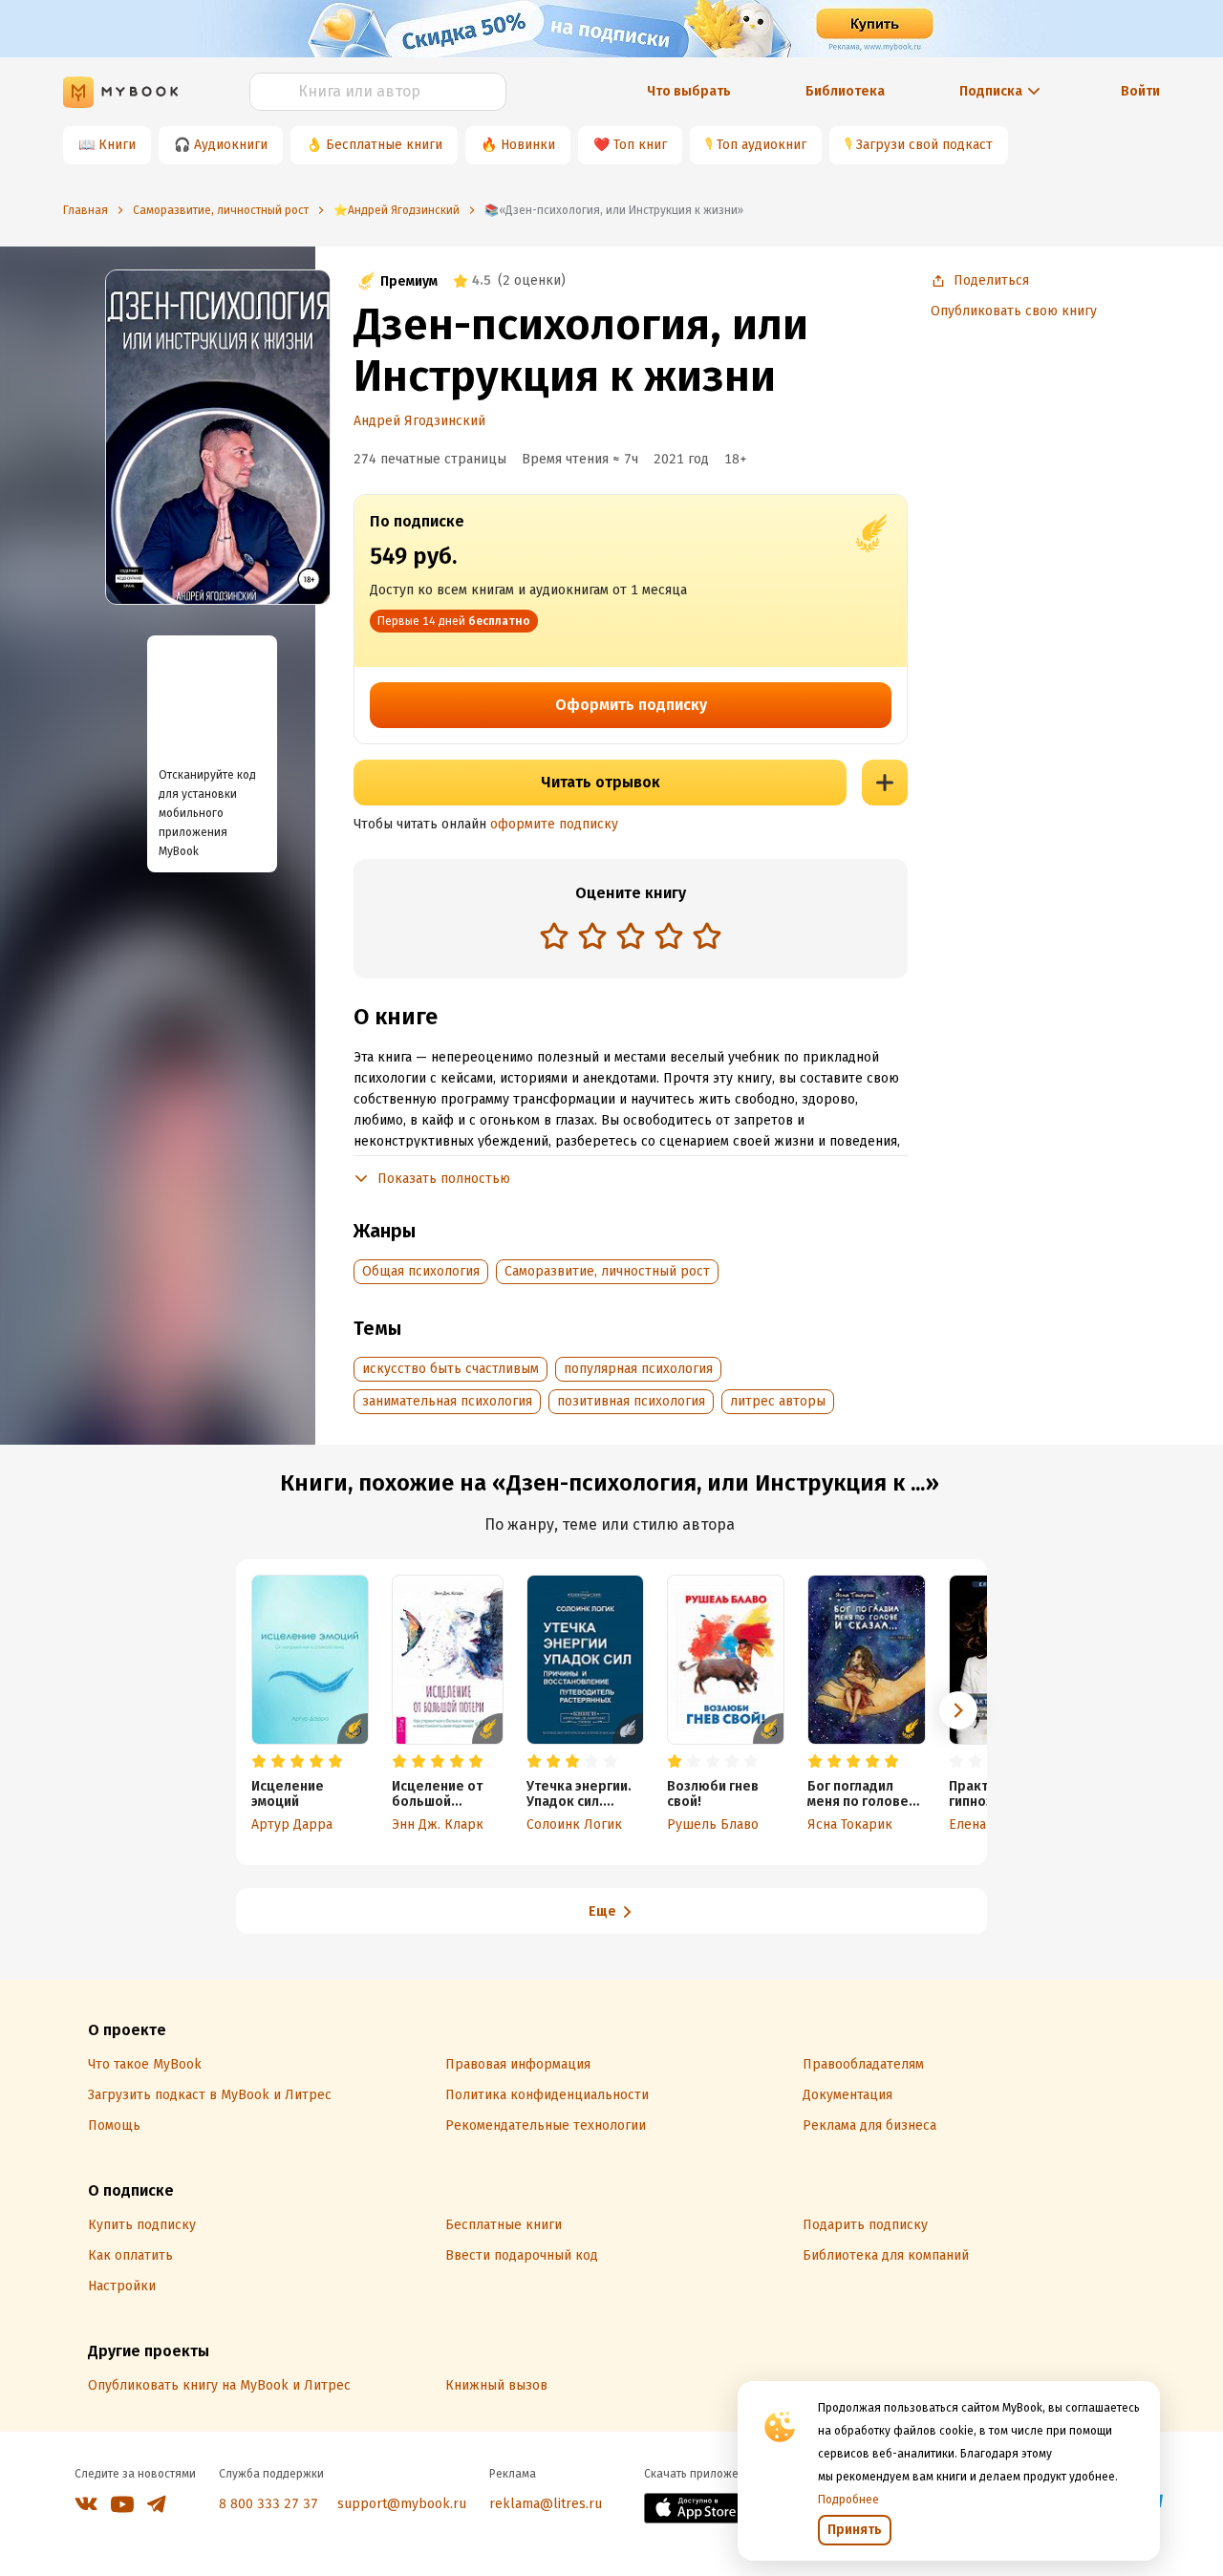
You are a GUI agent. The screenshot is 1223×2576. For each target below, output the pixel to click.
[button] (958, 1710)
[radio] (554, 935)
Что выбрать (689, 91)
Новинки (528, 145)
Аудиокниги (231, 145)
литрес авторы (778, 1401)
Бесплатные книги (384, 145)
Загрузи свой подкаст (924, 145)
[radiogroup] (631, 938)
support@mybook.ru (402, 2504)
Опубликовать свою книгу (1014, 311)
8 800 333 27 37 (268, 2504)
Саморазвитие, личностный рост (607, 1271)
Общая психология (421, 1271)
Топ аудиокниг (762, 145)
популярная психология (638, 1369)
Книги (117, 145)
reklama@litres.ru (546, 2504)
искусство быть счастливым (451, 1369)
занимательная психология (447, 1401)
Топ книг (640, 145)
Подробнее (848, 2500)
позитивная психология (631, 1401)
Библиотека (845, 91)
